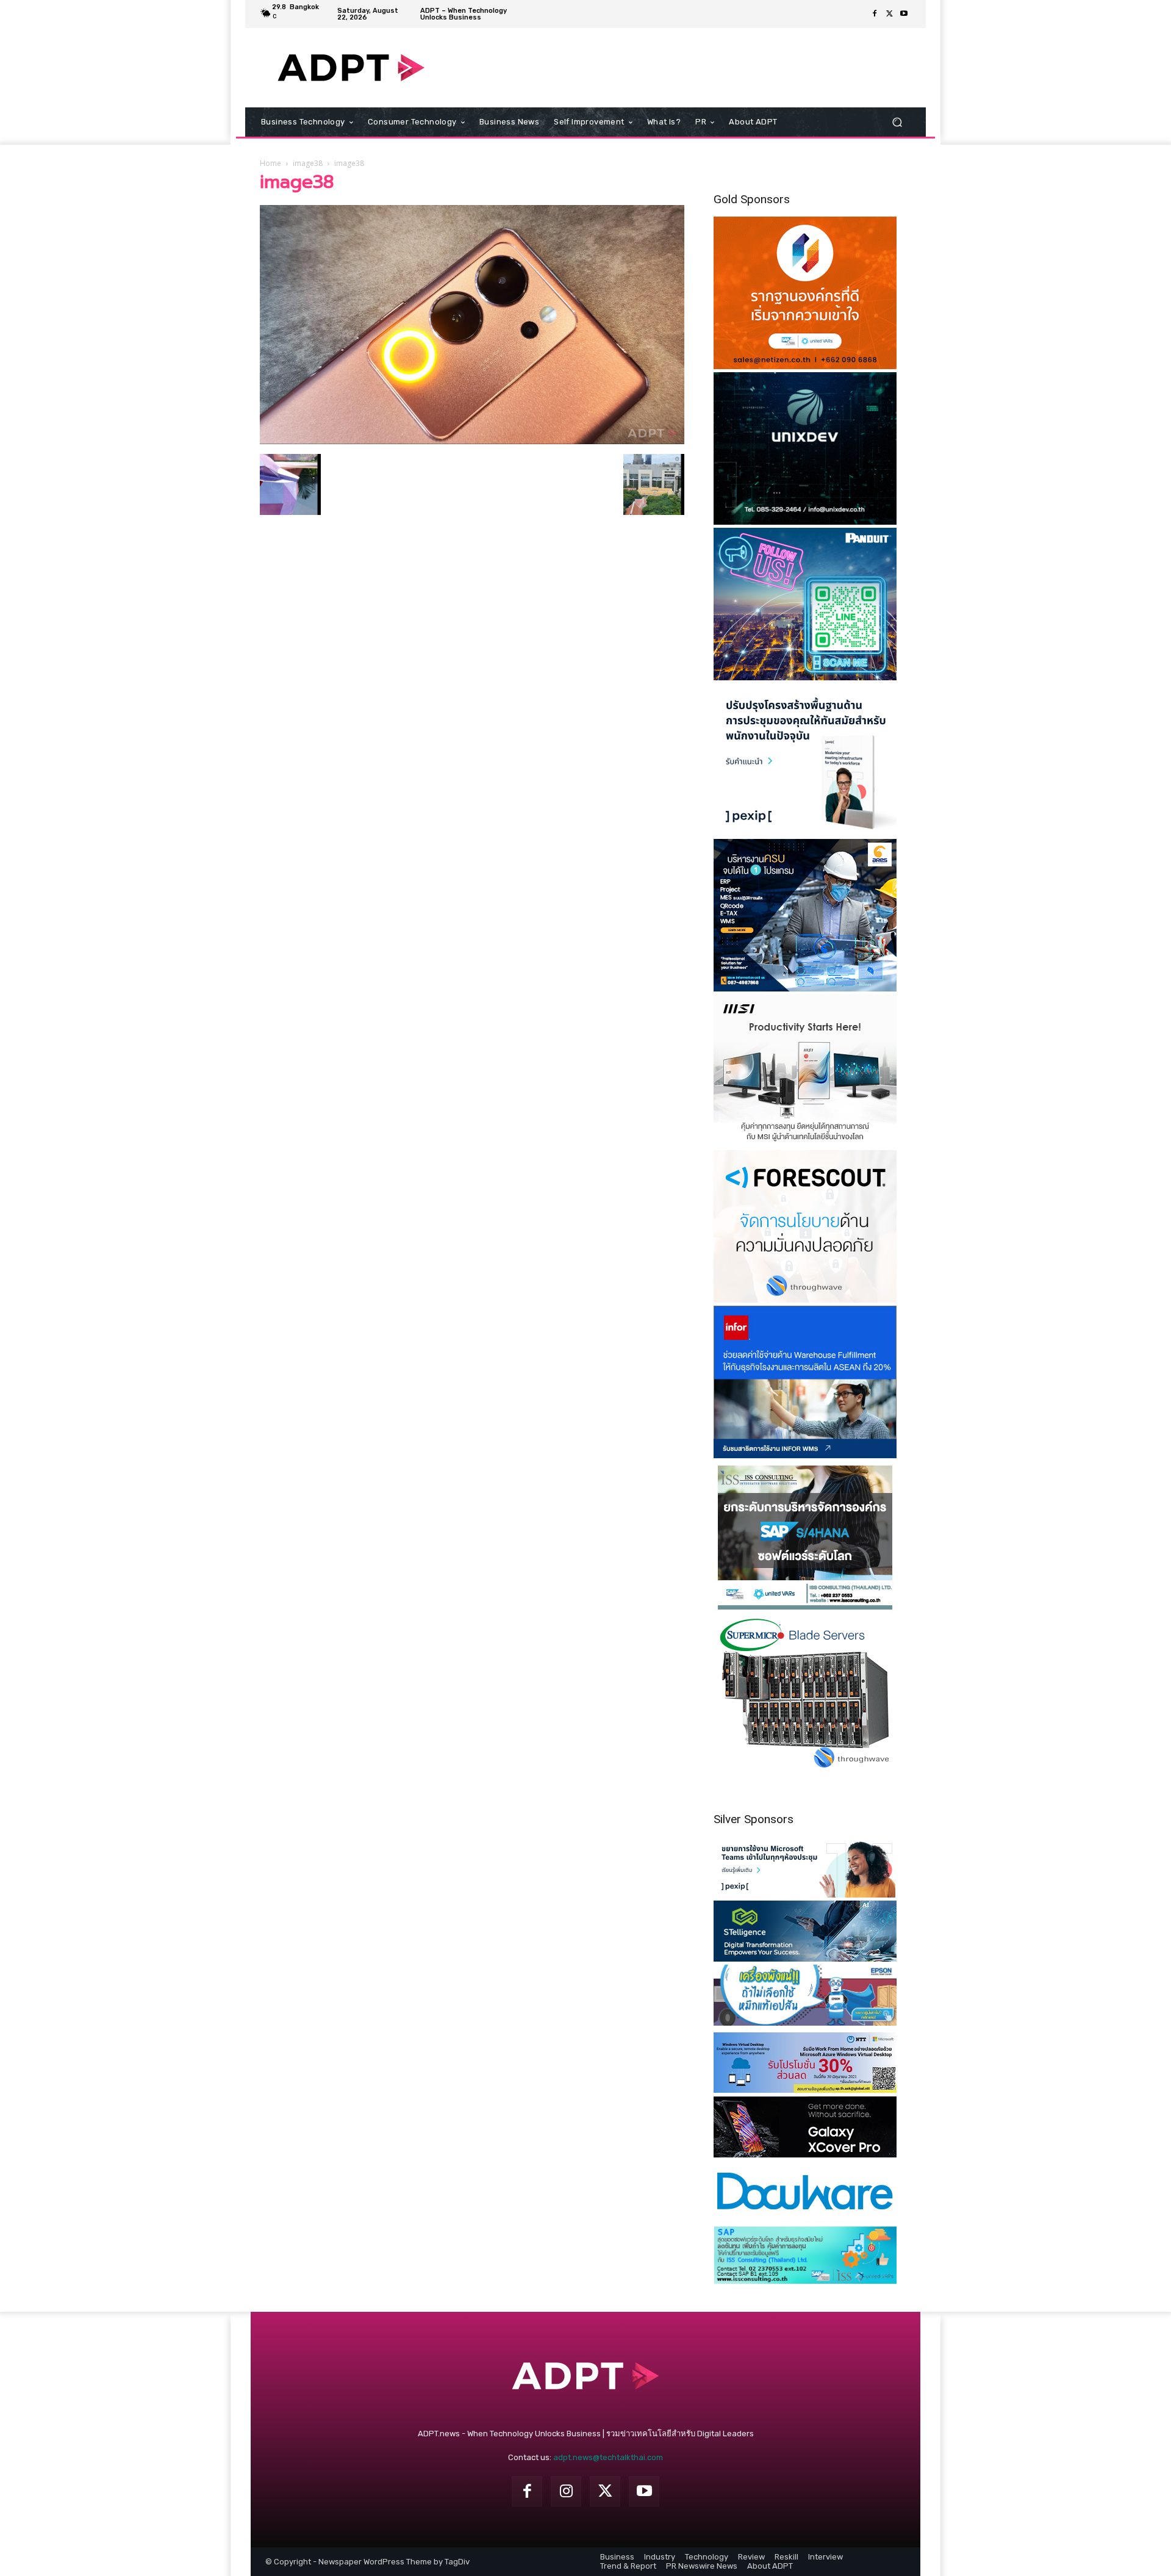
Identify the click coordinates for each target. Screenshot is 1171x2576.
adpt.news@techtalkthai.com (608, 2457)
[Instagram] (566, 2491)
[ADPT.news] (351, 68)
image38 (308, 163)
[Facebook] (875, 14)
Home (270, 163)
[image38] (472, 441)
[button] (897, 122)
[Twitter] (889, 14)
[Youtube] (904, 14)
